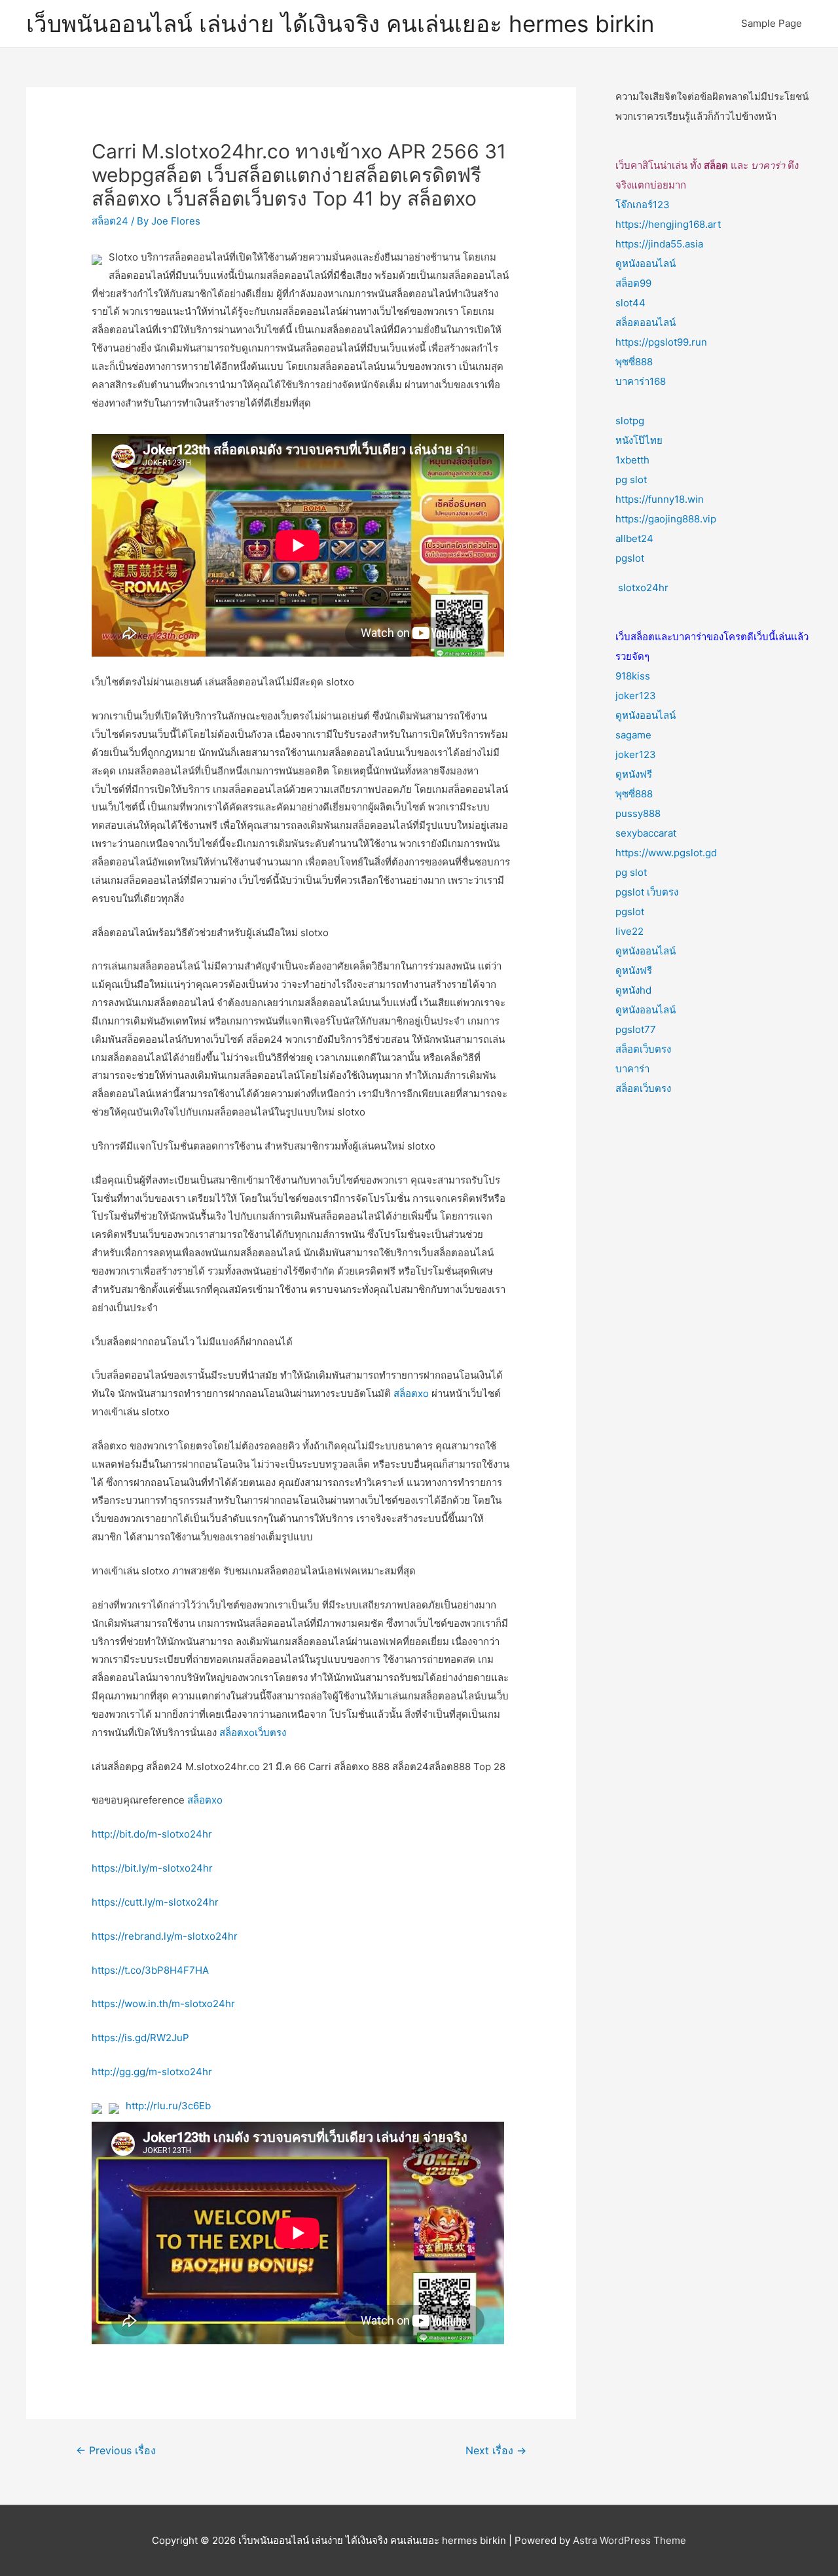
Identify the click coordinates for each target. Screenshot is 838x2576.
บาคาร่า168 (641, 381)
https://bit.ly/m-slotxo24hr (152, 1868)
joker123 (636, 696)
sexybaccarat (646, 833)
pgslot (630, 558)
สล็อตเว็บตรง (643, 1049)
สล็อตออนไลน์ (646, 322)
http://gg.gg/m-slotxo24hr (152, 2072)
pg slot (631, 480)
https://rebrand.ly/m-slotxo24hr (165, 1936)
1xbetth (632, 460)
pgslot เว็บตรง (647, 892)
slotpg (630, 421)
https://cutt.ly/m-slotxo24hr (155, 1902)
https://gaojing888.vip (666, 519)
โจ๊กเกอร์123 (643, 205)
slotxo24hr (643, 588)
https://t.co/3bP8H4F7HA (150, 1970)
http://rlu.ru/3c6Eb (168, 2106)
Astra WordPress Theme (629, 2540)
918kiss (633, 676)
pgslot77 (636, 1029)
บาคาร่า (632, 1069)
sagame (633, 735)
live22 (629, 931)
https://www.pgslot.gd (666, 853)
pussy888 (638, 813)
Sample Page (772, 23)
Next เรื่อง (496, 2451)
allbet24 (634, 538)
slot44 (630, 303)
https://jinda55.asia (659, 244)
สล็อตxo (411, 1393)
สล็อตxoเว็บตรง (253, 1732)
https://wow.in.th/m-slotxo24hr (163, 2004)
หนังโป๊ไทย (639, 440)
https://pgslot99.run (661, 342)
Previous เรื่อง (116, 2451)
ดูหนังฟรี (634, 774)
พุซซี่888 (634, 362)
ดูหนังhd (633, 990)
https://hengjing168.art (668, 224)
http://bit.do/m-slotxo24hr (152, 1834)
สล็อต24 (110, 221)
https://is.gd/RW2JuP (140, 2038)
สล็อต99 (633, 283)
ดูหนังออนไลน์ (646, 263)
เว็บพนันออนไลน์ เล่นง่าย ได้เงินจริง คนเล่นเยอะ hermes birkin (340, 24)
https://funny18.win (660, 499)
